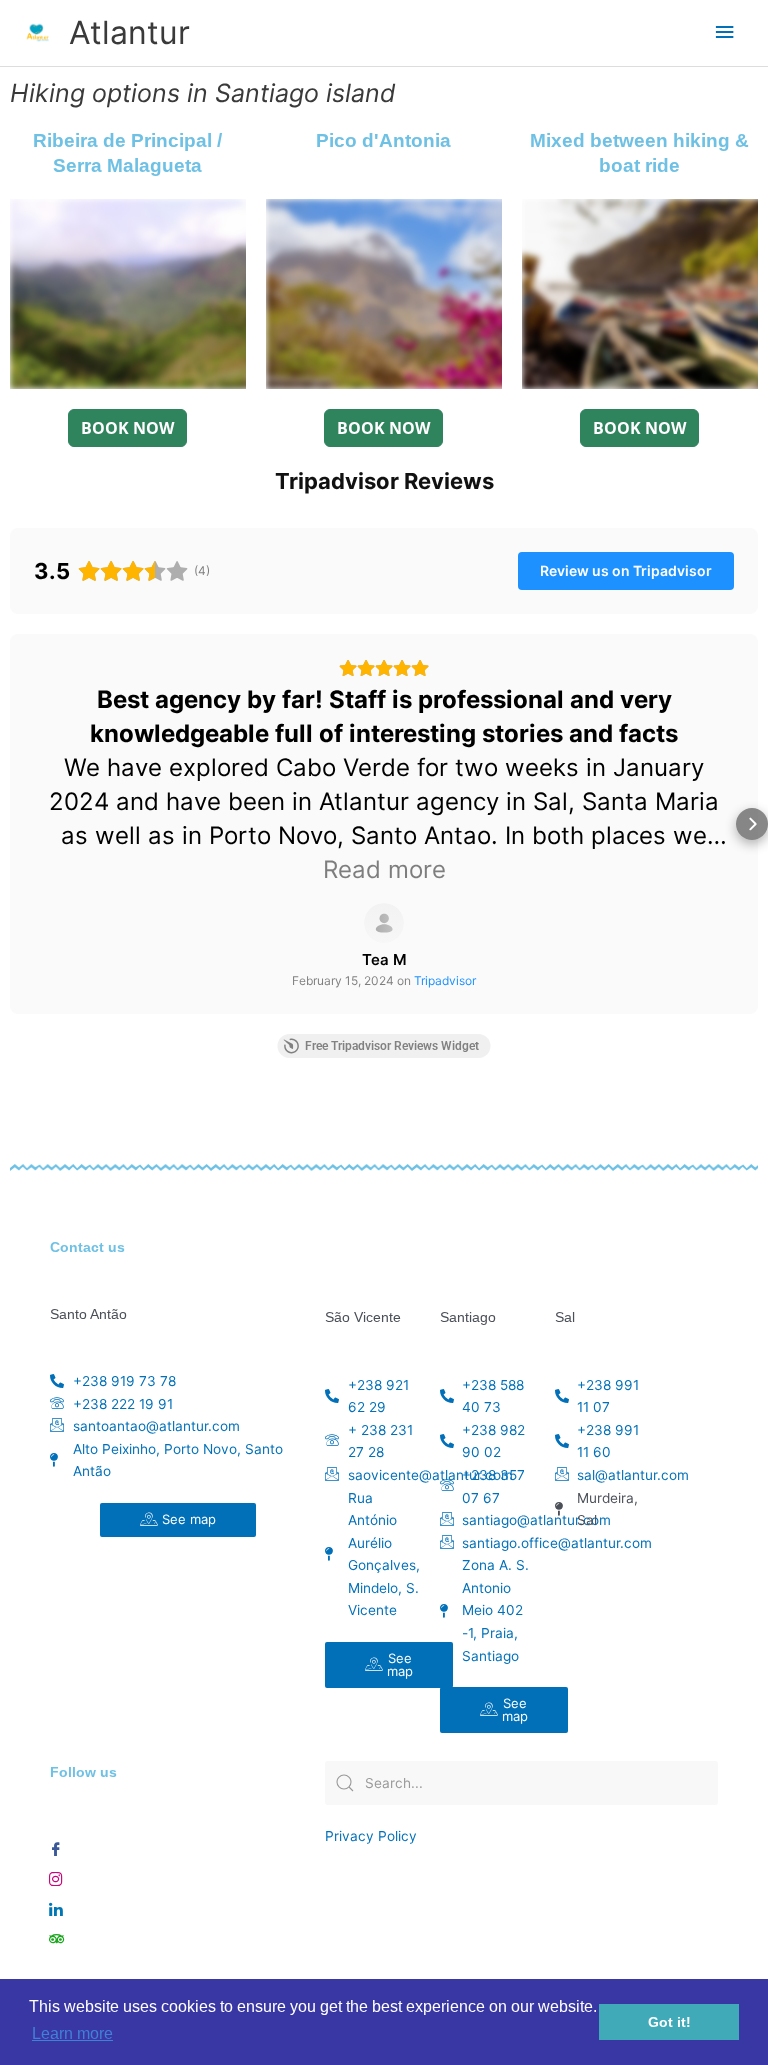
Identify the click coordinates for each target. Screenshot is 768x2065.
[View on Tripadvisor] (384, 923)
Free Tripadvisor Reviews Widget (392, 1046)
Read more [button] (384, 869)
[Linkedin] (56, 1904)
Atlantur (129, 32)
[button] (16, 824)
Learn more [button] (72, 2033)
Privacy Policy (371, 1836)
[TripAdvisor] (56, 1934)
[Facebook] (56, 1844)
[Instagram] (56, 1874)
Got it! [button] (669, 2022)
